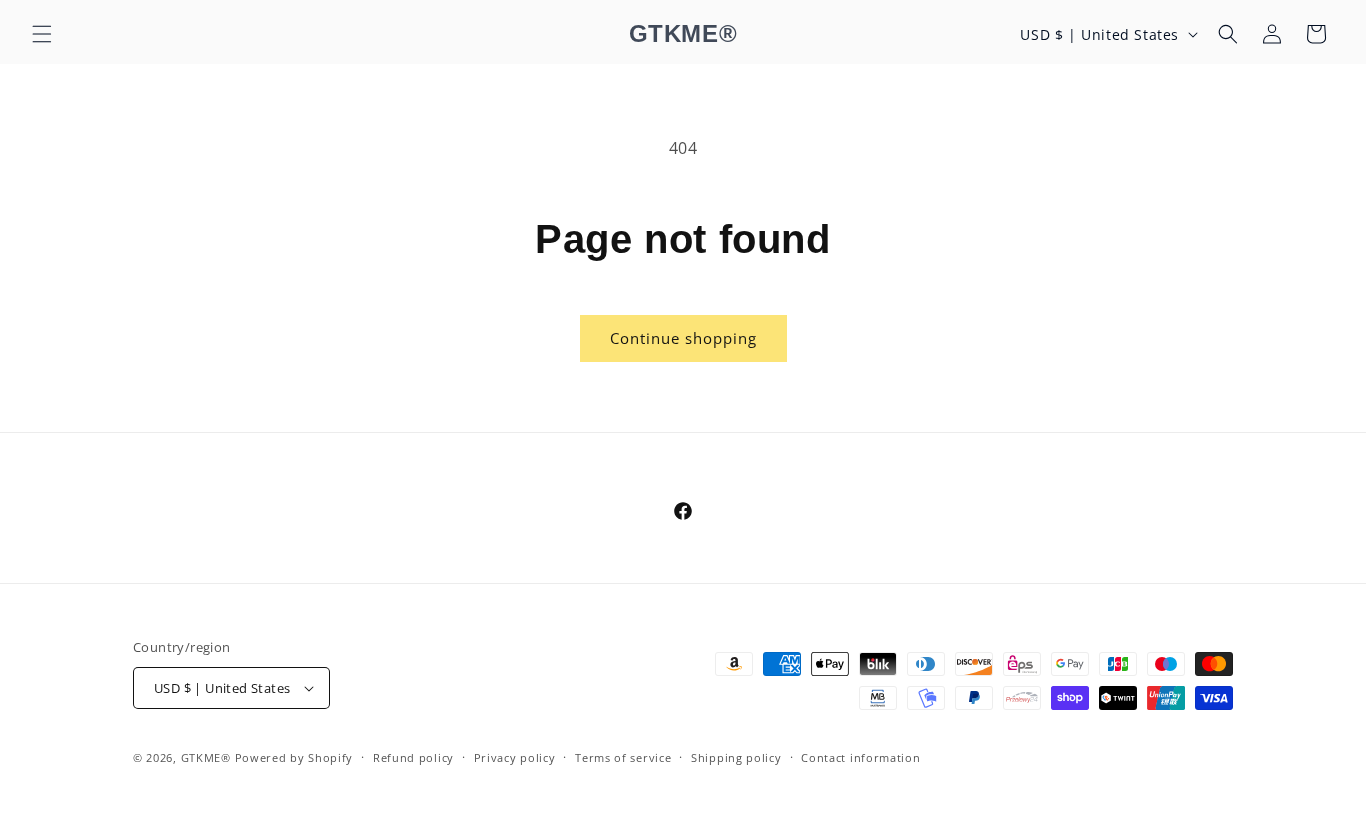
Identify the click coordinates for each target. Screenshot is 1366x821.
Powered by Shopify (294, 757)
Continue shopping (683, 338)
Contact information (860, 757)
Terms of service (623, 757)
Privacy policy (515, 757)
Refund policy (413, 757)
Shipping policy (736, 757)
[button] (42, 34)
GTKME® (206, 757)
